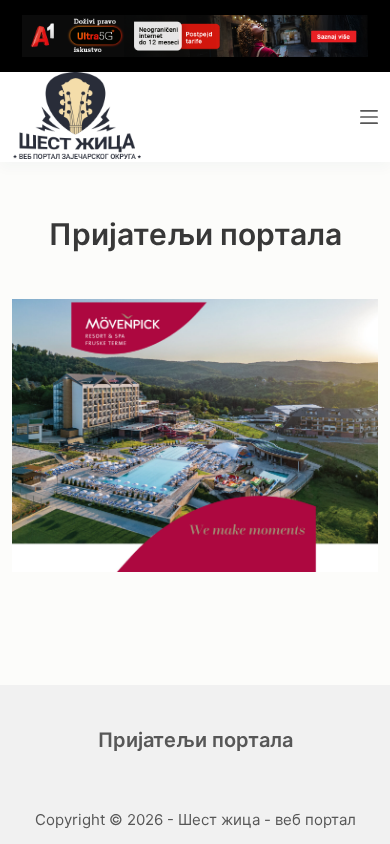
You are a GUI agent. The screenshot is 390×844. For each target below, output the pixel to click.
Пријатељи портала (195, 740)
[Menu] (369, 117)
